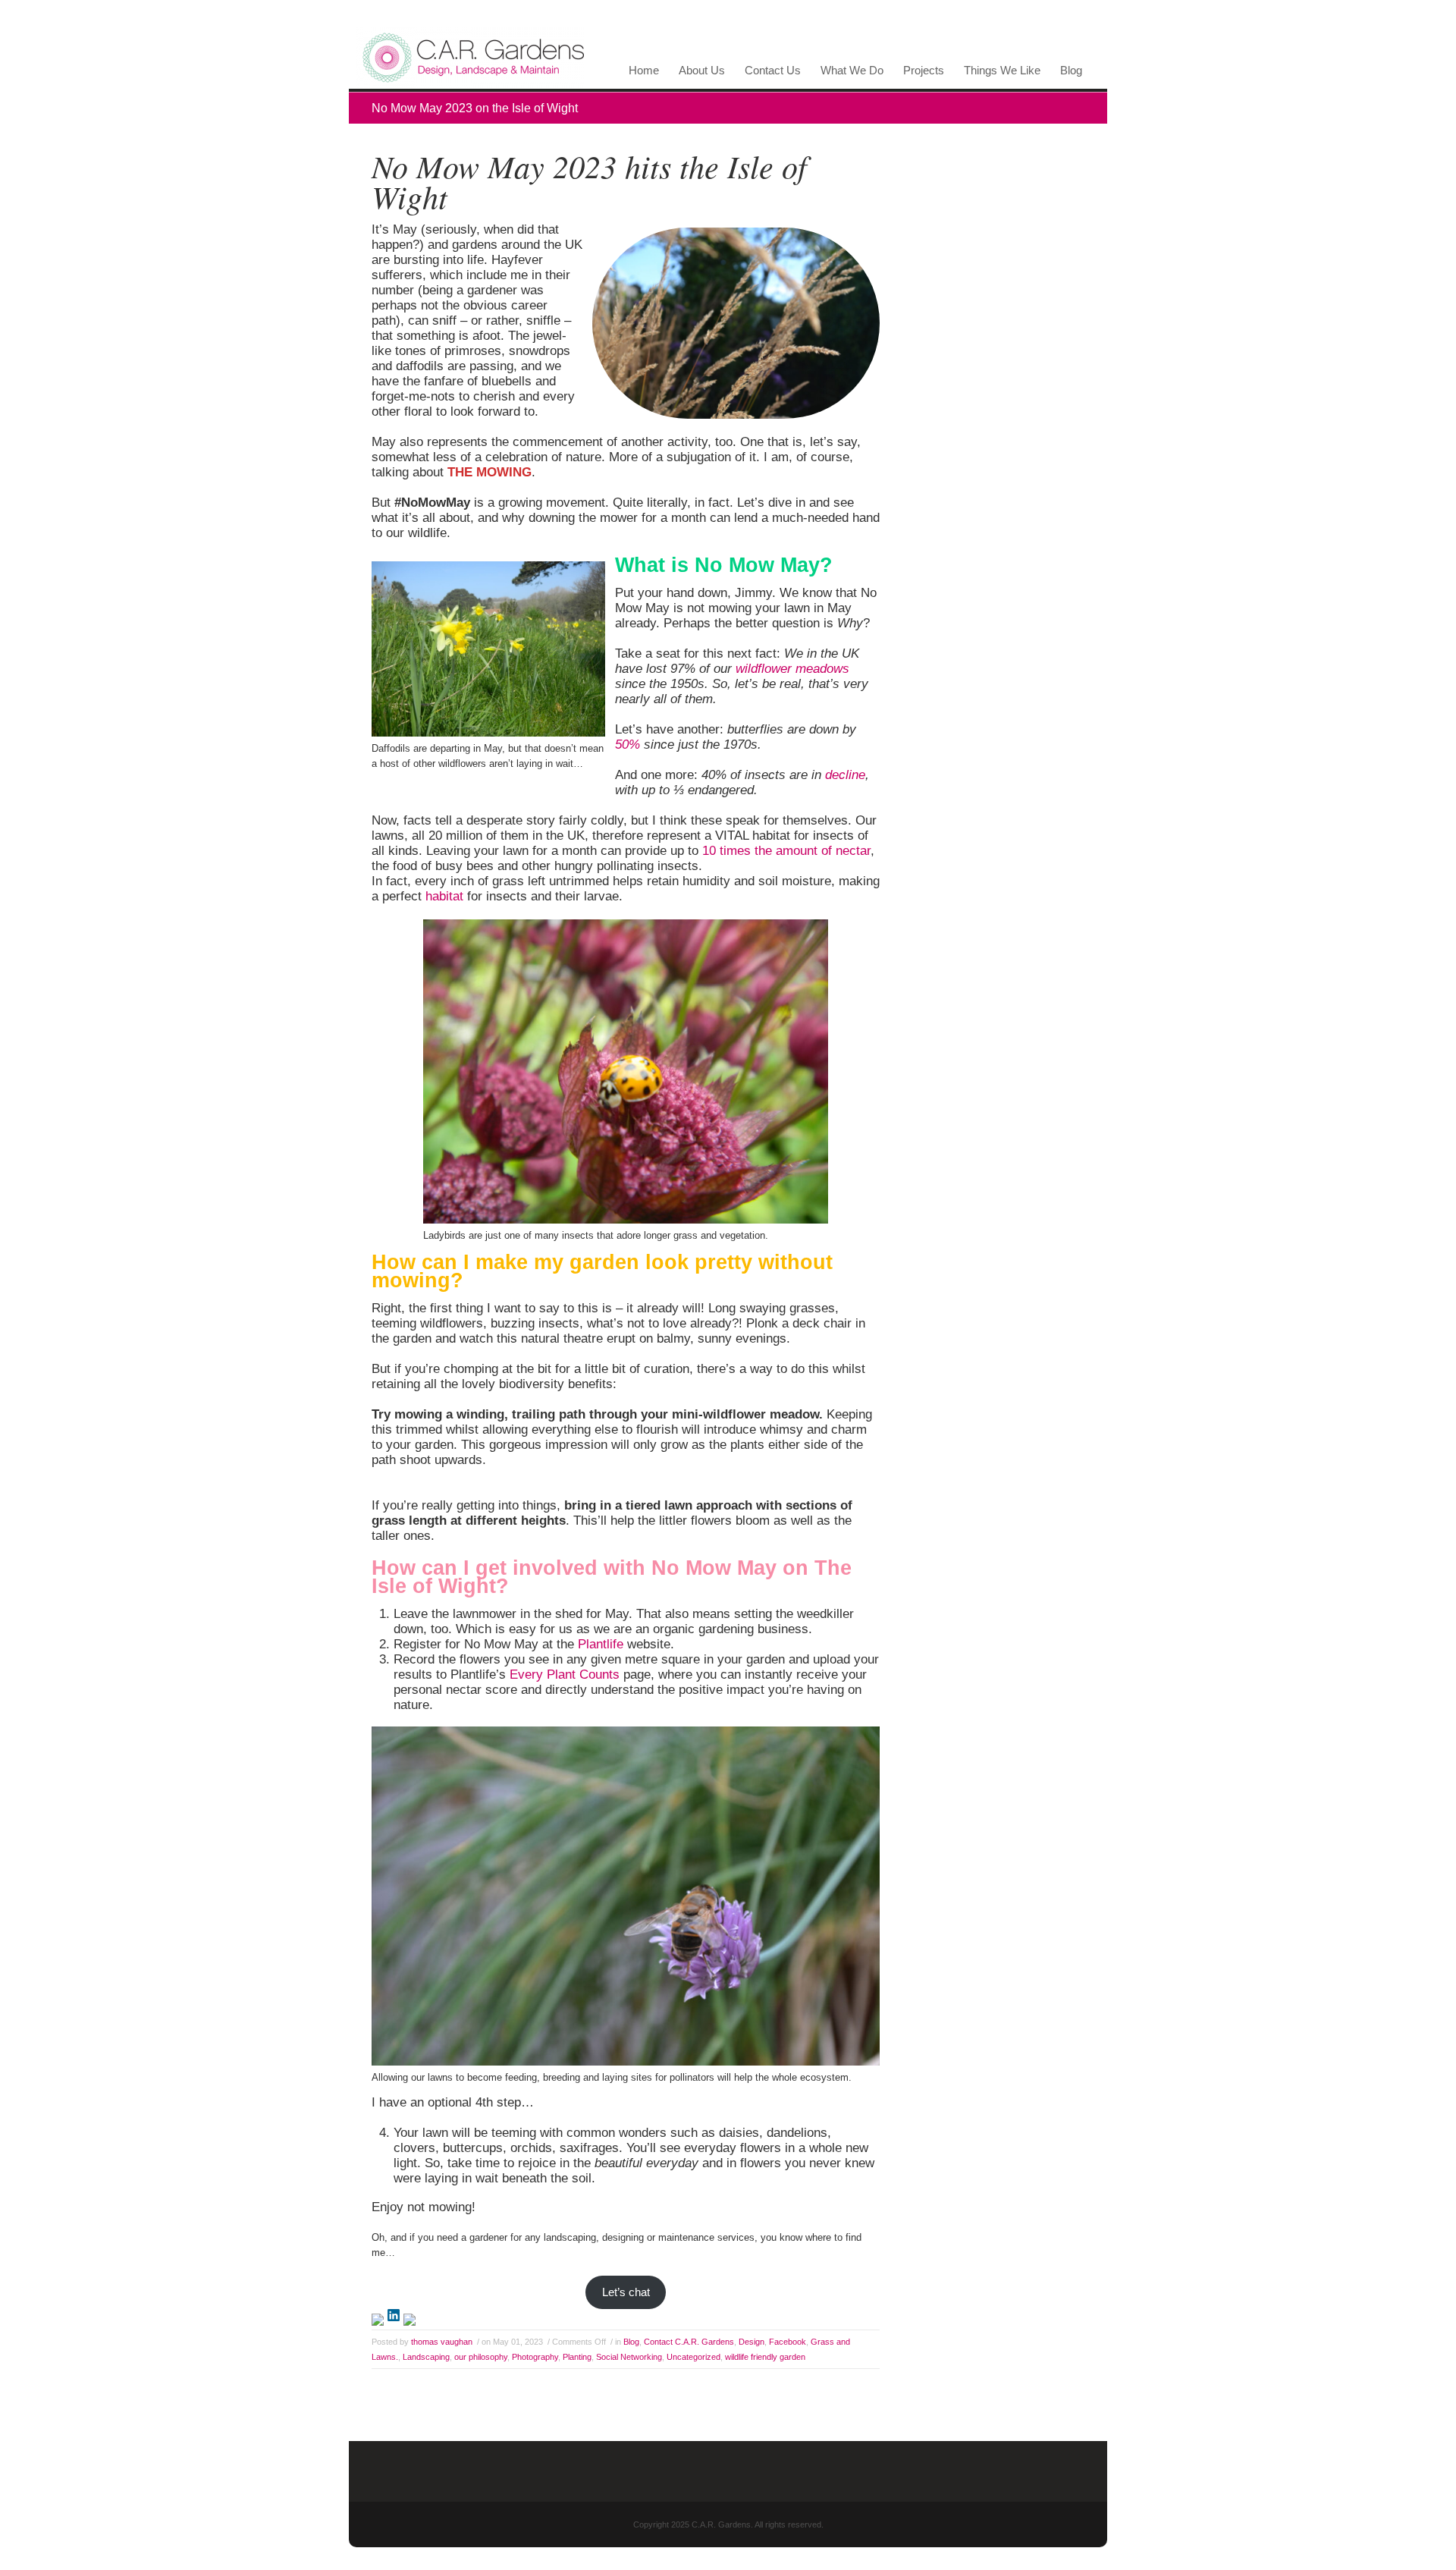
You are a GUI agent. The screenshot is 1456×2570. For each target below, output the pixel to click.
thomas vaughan (442, 2342)
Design (752, 2342)
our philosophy (481, 2357)
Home (644, 71)
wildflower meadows (792, 669)
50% (628, 745)
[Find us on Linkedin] (394, 2315)
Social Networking (629, 2357)
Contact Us (770, 74)
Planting (577, 2357)
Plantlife (602, 1644)
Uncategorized (693, 2357)
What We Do (849, 74)
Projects (921, 74)
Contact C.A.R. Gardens (689, 2342)
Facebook (788, 2342)
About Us (699, 74)
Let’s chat (626, 2292)
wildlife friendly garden (765, 2357)
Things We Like (999, 74)
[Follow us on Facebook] (378, 2320)
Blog (1071, 71)
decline (845, 775)
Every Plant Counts (565, 1675)
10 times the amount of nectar (786, 851)
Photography (535, 2357)
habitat (446, 896)
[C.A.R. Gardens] (470, 85)
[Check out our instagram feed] (409, 2320)
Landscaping (426, 2357)
